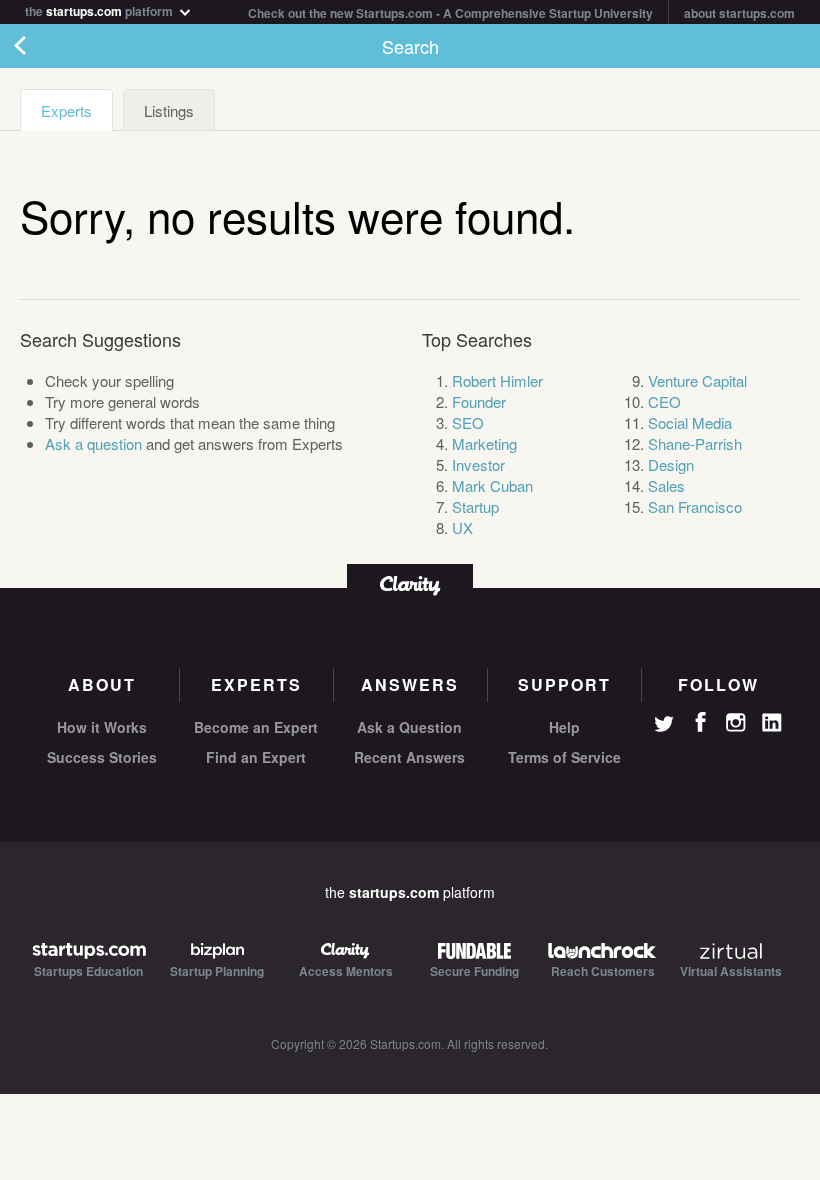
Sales (666, 485)
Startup (475, 506)
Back (40, 46)
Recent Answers (409, 757)
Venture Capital (697, 380)
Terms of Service (564, 757)
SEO (468, 422)
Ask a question (93, 443)
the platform (100, 9)
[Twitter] (664, 726)
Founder (479, 401)
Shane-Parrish (695, 443)
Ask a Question (409, 727)
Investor (478, 464)
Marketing (484, 443)
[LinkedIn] (772, 723)
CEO (664, 401)
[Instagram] (736, 723)
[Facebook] (700, 722)
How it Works (102, 727)
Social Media (690, 422)
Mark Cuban (492, 485)
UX (462, 527)
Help (564, 727)
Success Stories (102, 757)
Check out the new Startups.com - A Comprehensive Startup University (450, 13)
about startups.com (739, 13)
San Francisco (695, 506)
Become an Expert (256, 727)
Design (671, 464)
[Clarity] (410, 583)
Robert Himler (497, 380)
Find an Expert (256, 757)
